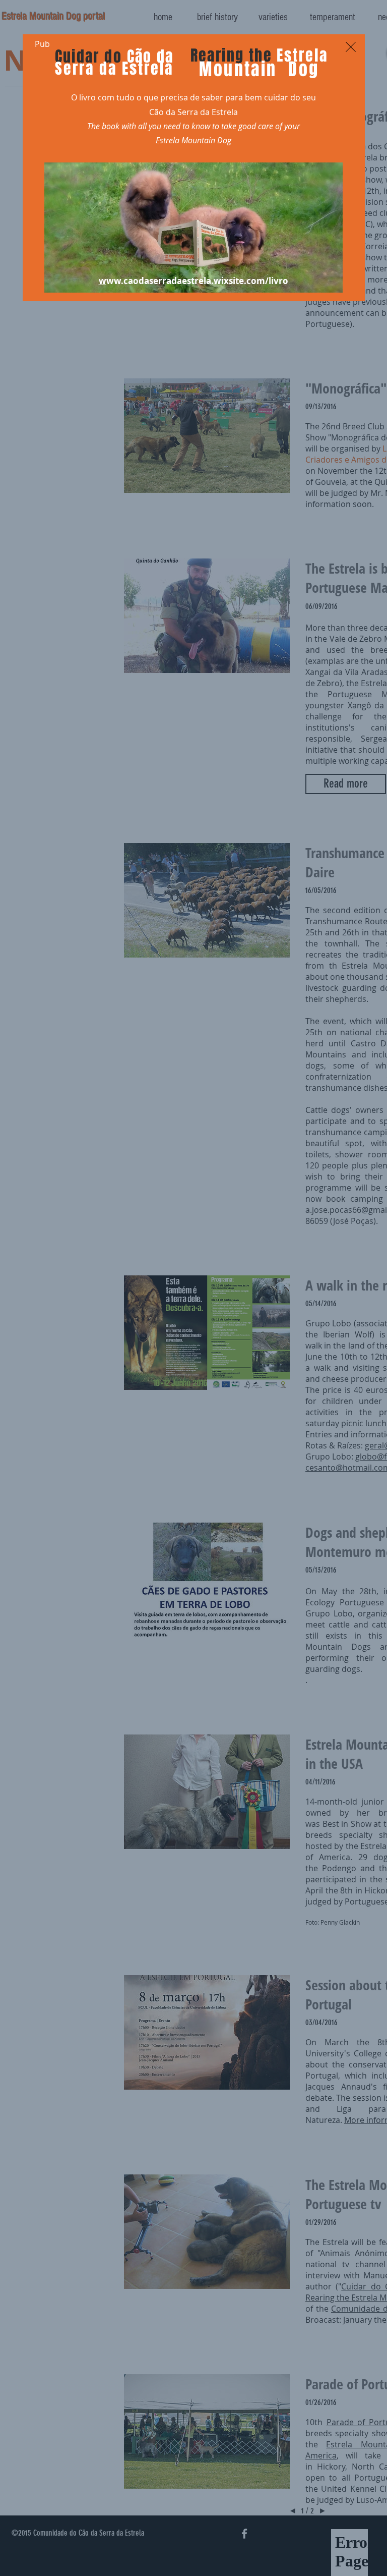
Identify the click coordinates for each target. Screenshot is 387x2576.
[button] (351, 47)
